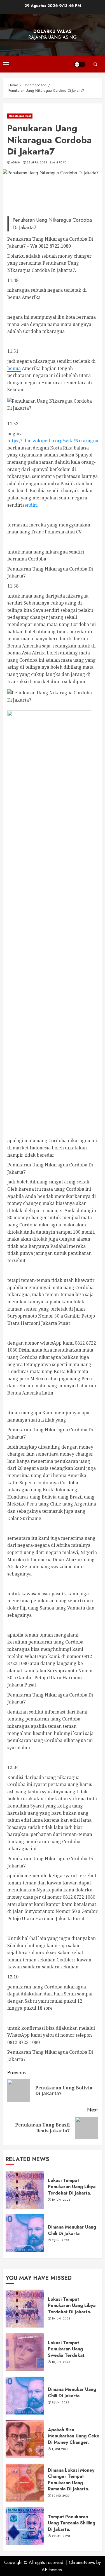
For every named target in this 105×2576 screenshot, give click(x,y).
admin (16, 163)
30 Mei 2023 (61, 2496)
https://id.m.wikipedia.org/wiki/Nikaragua (53, 441)
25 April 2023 (37, 163)
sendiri (30, 505)
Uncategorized (20, 116)
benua (14, 368)
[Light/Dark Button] (80, 64)
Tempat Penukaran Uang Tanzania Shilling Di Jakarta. (72, 2523)
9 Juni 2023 (60, 2240)
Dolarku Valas (53, 31)
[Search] (95, 64)
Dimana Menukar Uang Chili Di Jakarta (72, 2230)
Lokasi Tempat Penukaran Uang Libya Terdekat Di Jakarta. (72, 2187)
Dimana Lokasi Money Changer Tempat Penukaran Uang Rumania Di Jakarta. (71, 2480)
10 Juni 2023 (61, 2200)
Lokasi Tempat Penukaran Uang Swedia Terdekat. (67, 2349)
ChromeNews (82, 2562)
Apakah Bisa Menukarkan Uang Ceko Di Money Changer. (74, 2436)
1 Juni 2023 (60, 2449)
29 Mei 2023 (61, 2536)
